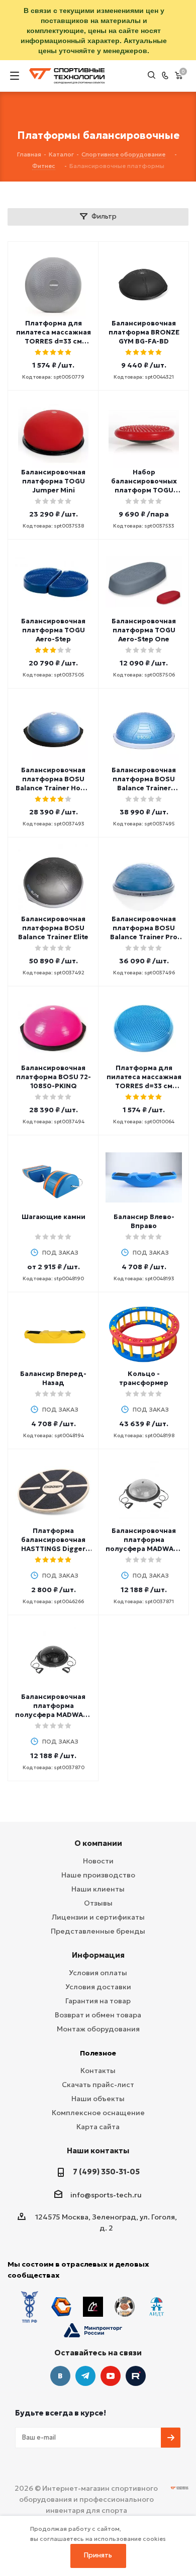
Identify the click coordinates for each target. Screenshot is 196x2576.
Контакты (98, 2071)
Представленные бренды (98, 1931)
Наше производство (98, 1875)
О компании (98, 1843)
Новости (98, 1861)
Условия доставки (98, 1987)
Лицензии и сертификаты (98, 1917)
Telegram (85, 2376)
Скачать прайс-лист (98, 2085)
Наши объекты (98, 2099)
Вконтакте (60, 2376)
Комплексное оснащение (98, 2113)
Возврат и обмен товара (98, 2015)
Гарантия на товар (98, 2001)
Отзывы (98, 1903)
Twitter (136, 2376)
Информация (98, 1955)
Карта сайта (98, 2127)
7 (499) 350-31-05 (106, 2172)
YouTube (111, 2376)
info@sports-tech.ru (106, 2195)
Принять (98, 2555)
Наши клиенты (98, 1889)
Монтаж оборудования (98, 2029)
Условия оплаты (98, 1973)
